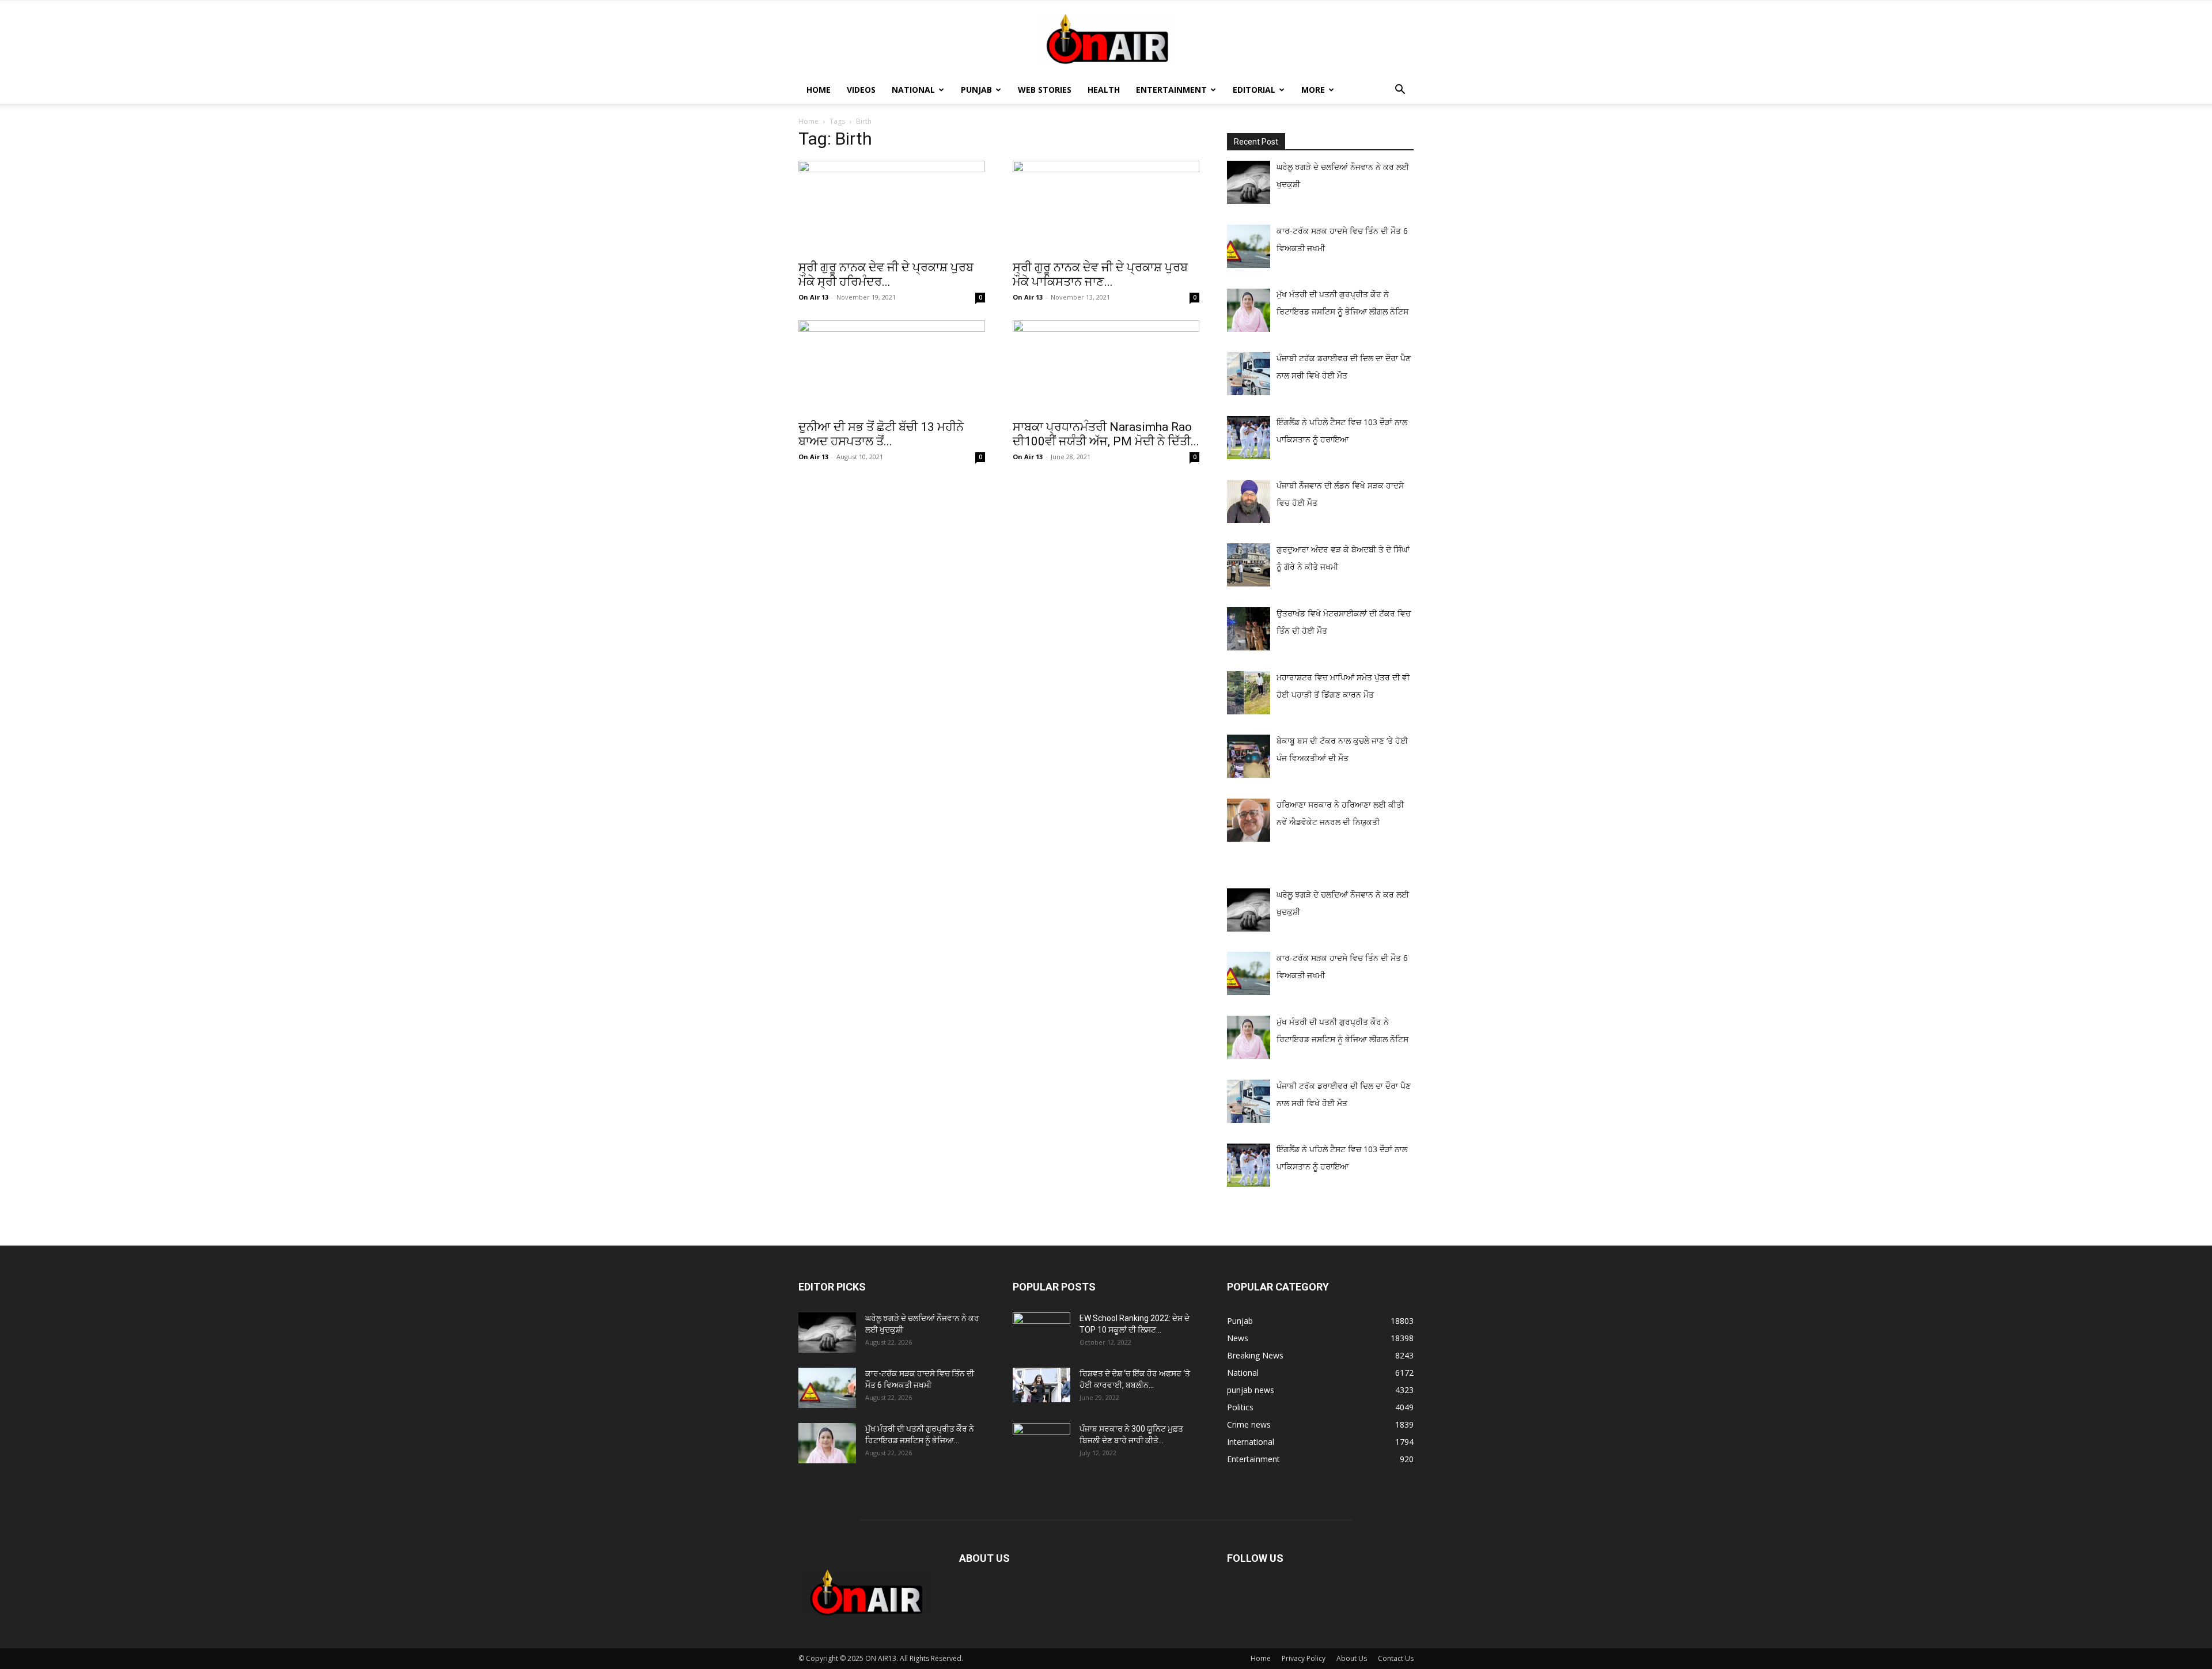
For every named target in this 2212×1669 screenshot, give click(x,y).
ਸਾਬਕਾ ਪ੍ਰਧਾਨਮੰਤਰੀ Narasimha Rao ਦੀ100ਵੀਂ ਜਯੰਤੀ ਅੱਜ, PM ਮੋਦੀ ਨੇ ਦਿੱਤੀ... (1106, 434)
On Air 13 (813, 297)
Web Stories (1045, 90)
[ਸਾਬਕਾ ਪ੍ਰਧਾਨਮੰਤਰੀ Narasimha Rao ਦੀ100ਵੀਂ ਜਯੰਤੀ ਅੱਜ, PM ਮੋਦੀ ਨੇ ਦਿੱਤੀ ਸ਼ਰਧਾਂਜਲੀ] (1106, 366)
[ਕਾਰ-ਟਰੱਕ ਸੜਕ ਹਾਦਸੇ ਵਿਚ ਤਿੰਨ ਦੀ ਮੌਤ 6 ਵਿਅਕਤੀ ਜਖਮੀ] (827, 1388)
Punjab (976, 90)
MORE (1313, 90)
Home (819, 90)
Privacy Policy (1304, 1658)
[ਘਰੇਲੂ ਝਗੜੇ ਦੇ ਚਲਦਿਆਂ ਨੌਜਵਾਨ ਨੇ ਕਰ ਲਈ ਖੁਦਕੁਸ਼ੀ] (827, 1333)
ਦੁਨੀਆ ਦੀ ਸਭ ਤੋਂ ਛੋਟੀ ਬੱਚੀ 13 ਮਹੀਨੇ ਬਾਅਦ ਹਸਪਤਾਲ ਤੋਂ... (881, 434)
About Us (1352, 1658)
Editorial (1254, 90)
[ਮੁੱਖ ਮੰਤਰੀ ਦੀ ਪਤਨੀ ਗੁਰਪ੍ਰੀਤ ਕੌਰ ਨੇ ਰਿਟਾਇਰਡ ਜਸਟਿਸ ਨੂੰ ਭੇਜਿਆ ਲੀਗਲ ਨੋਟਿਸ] (827, 1443)
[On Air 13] (1106, 39)
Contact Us (1396, 1658)
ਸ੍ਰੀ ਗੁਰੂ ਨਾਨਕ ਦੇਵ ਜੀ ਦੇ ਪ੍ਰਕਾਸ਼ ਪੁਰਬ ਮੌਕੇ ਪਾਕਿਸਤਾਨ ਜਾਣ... (1100, 275)
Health (1104, 90)
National (913, 90)
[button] (1400, 91)
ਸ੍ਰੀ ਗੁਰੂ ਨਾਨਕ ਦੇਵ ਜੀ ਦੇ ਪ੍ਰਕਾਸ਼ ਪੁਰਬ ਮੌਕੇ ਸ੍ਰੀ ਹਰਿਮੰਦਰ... (886, 275)
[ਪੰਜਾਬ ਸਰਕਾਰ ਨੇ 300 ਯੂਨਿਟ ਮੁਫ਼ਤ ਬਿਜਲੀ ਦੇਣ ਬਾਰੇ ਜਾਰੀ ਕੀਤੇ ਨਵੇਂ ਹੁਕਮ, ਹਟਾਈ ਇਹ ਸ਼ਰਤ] (1041, 1440)
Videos (861, 90)
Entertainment (1171, 90)
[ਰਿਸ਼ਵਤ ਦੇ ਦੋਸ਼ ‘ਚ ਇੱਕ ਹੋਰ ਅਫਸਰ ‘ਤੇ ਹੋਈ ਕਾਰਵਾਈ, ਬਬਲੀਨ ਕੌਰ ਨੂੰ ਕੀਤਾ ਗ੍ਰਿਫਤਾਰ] (1041, 1385)
